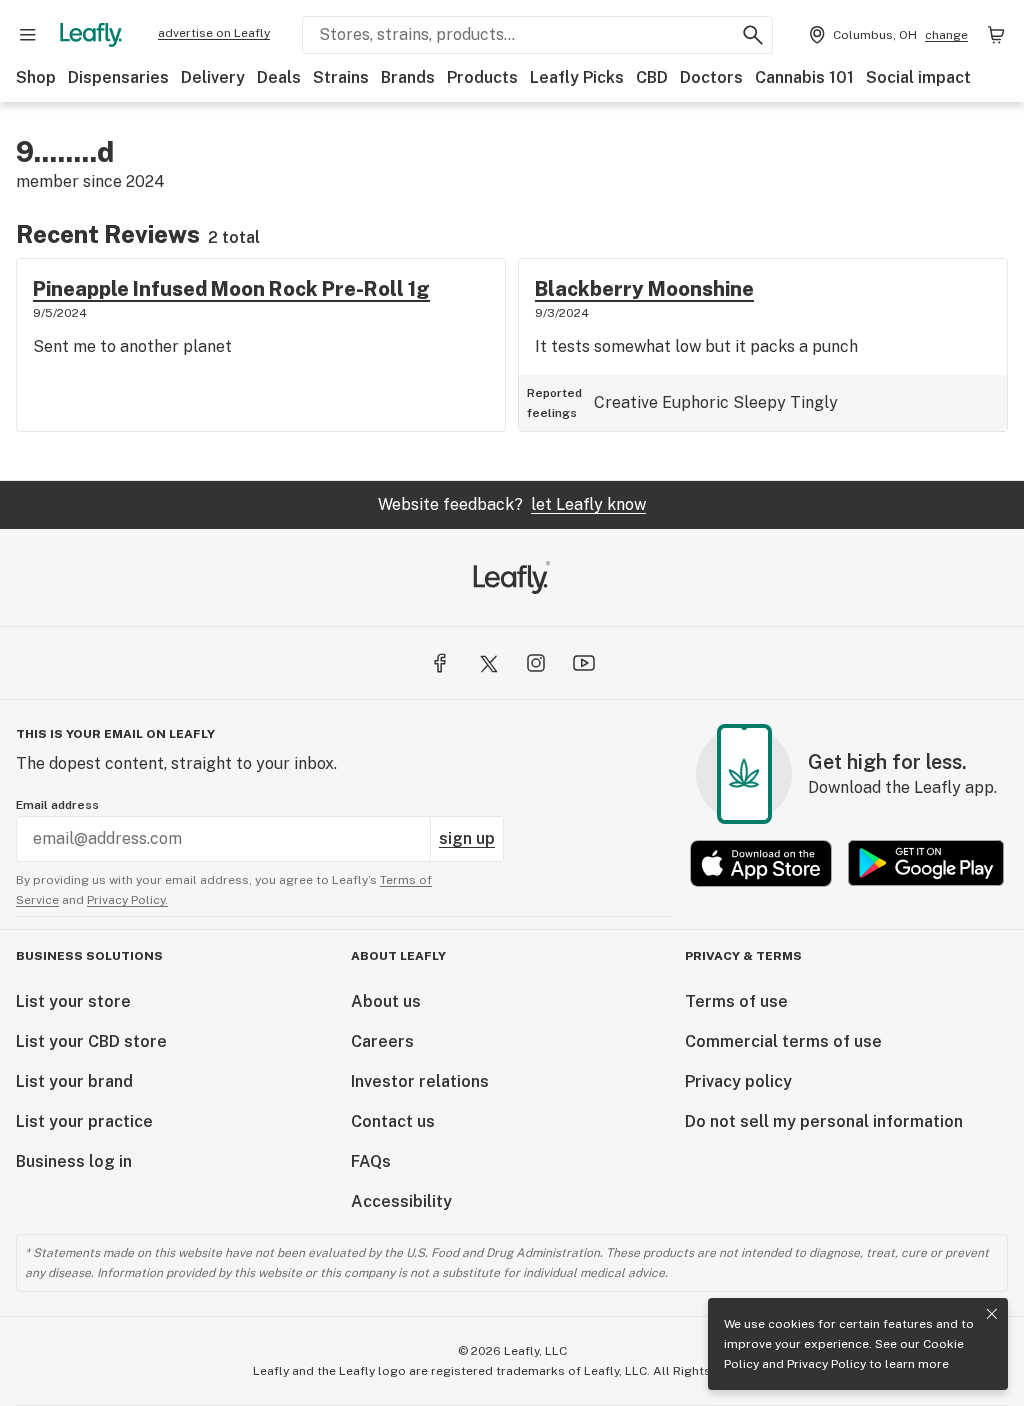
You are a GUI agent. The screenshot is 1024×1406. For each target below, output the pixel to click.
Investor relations (420, 1081)
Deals (279, 77)
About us (386, 1001)
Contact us (393, 1121)
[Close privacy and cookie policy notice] (992, 1314)
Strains (341, 77)
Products (482, 77)
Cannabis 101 (804, 77)
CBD (652, 77)
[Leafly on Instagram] (536, 663)
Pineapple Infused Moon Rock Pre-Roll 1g (231, 289)
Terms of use (736, 1001)
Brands (408, 77)
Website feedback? (512, 504)
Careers (382, 1041)
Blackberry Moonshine (644, 289)
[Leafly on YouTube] (584, 663)
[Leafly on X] (488, 663)
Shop (36, 77)
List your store (73, 1001)
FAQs (371, 1161)
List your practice (84, 1121)
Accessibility (401, 1201)
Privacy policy (738, 1081)
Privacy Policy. (127, 900)
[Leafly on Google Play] (926, 863)
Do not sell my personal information (824, 1121)
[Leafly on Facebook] (440, 663)
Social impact (918, 77)
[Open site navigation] (28, 35)
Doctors (711, 77)
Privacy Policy (826, 1364)
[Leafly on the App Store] (761, 863)
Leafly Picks (577, 77)
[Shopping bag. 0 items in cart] (996, 35)
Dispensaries (118, 77)
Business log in (74, 1161)
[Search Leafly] (753, 35)
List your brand (74, 1081)
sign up (467, 838)
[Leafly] (91, 35)
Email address (57, 805)
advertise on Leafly (214, 33)
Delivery (213, 77)
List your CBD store (91, 1041)
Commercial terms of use (783, 1041)
